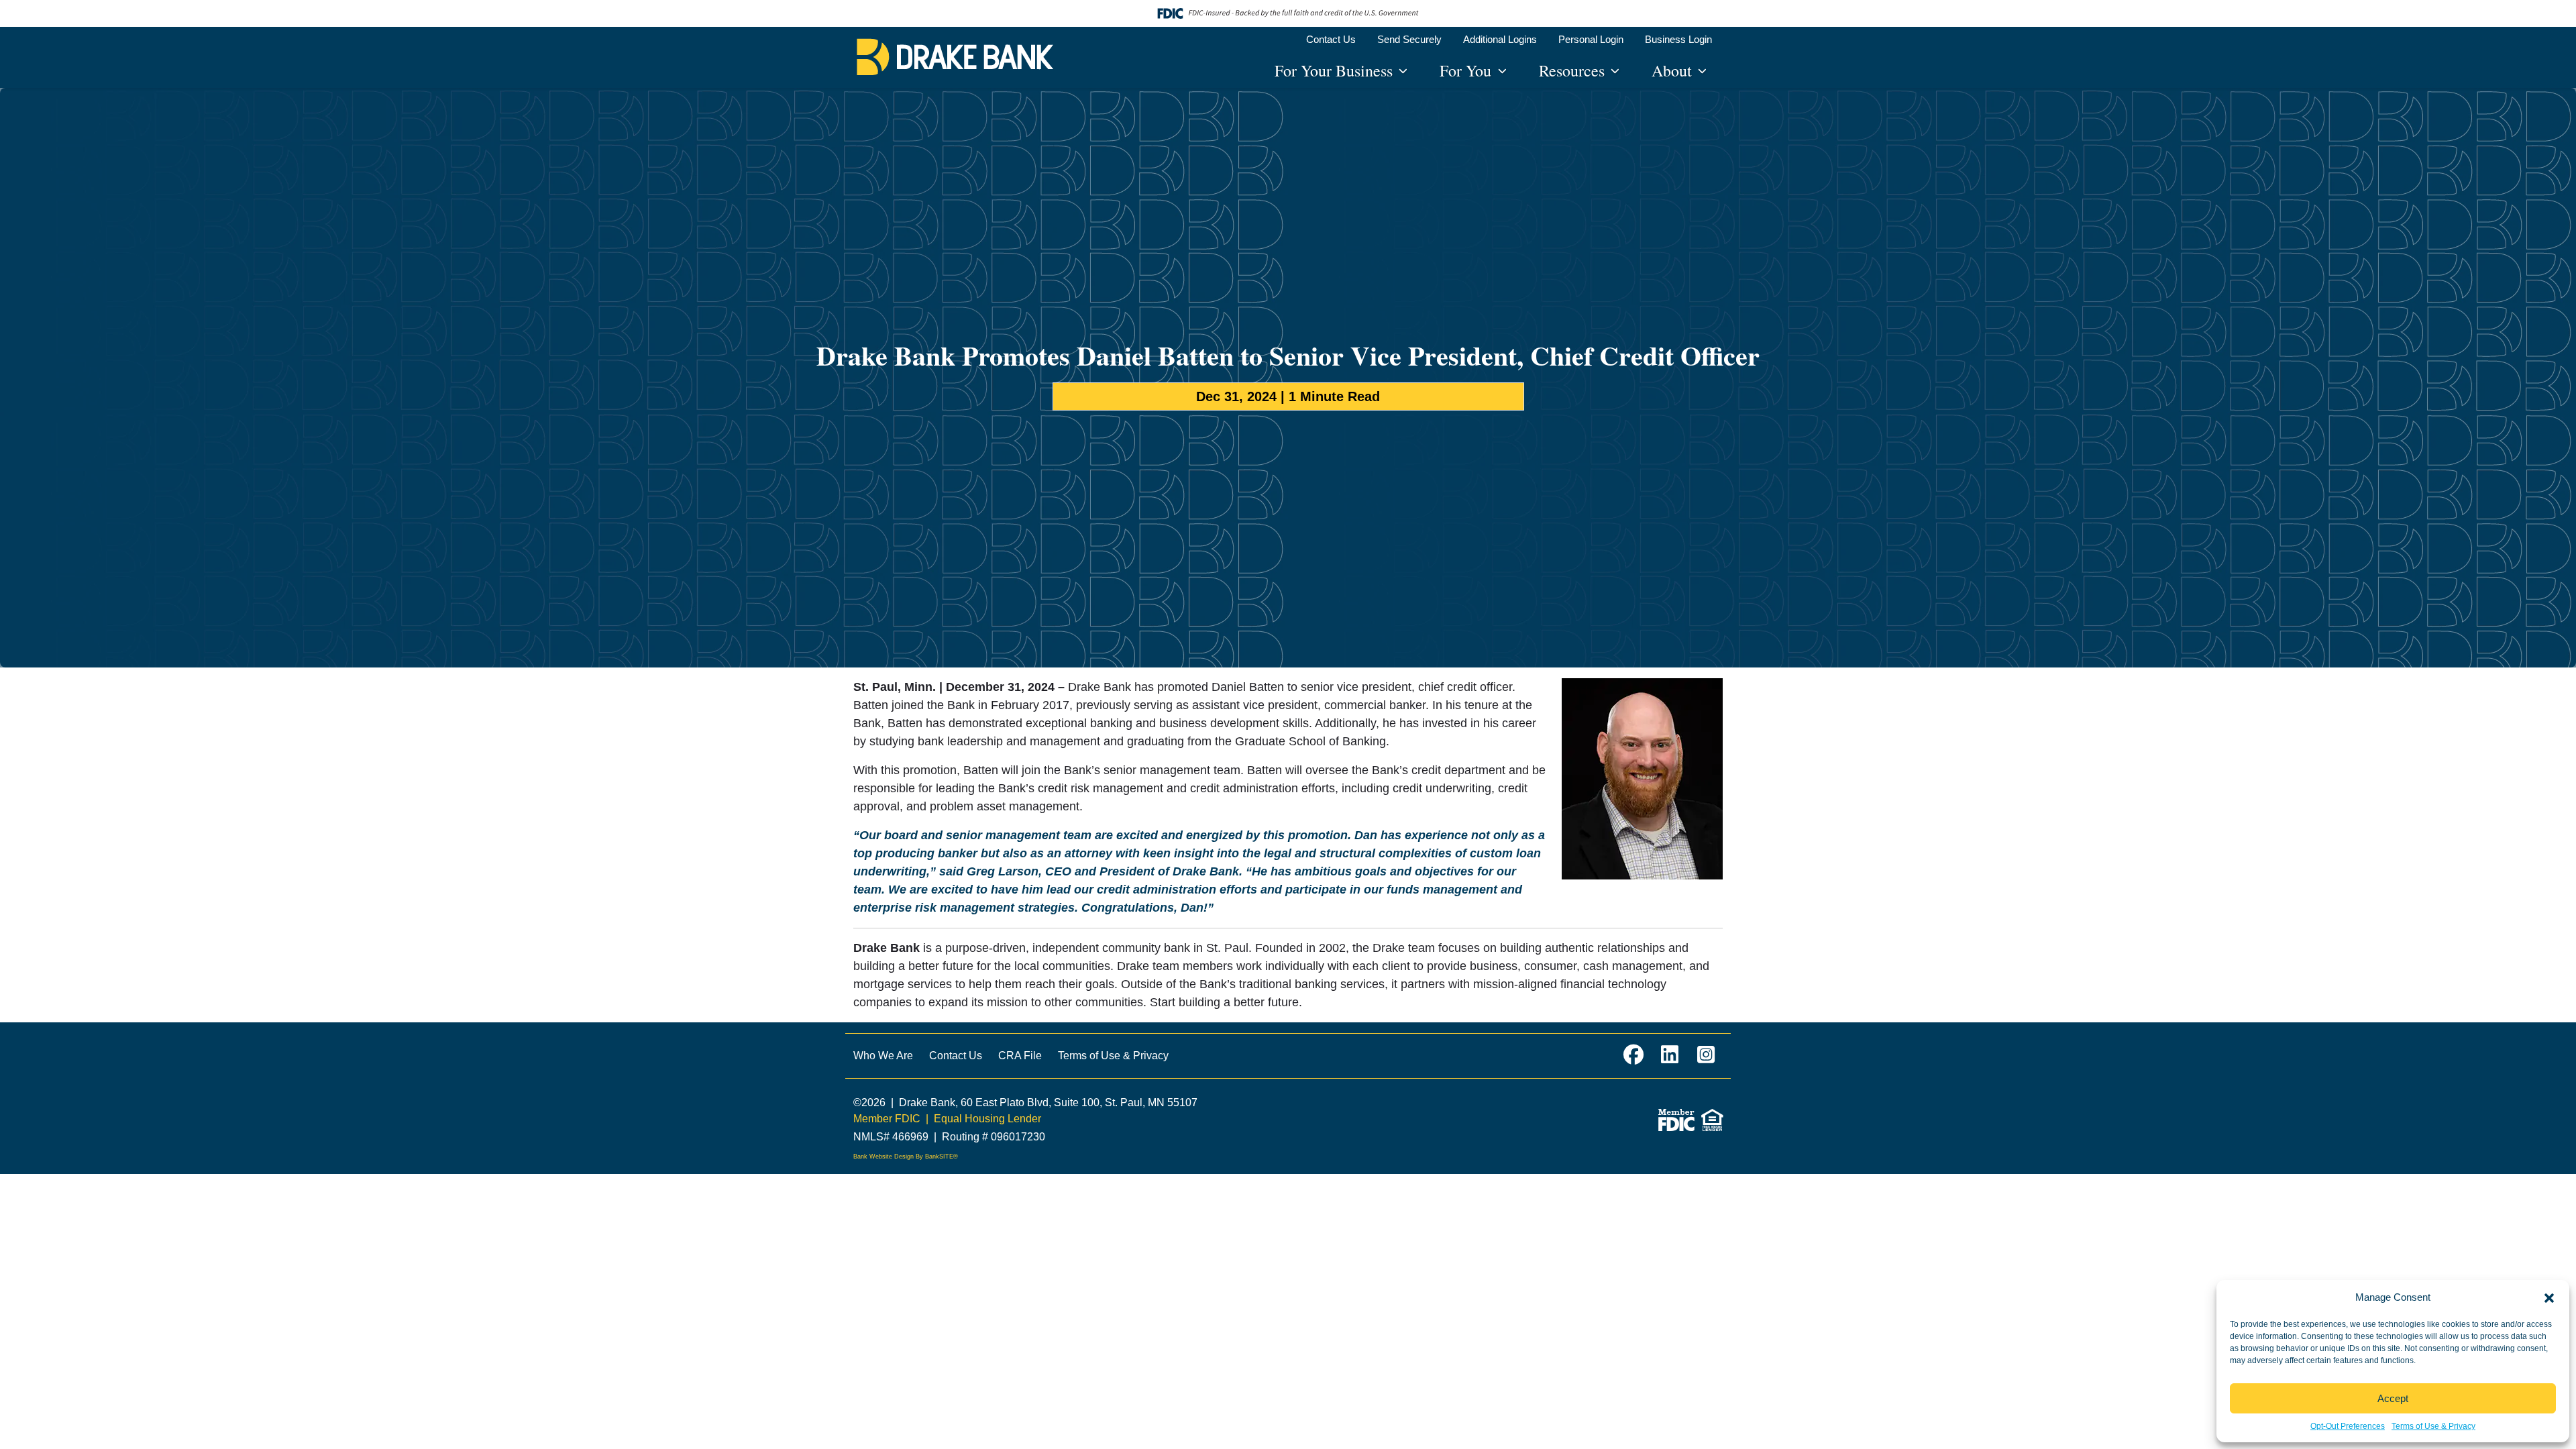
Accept (2393, 1398)
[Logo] (955, 57)
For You (1467, 70)
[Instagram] (1706, 1056)
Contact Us (1331, 39)
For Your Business (1336, 70)
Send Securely (1409, 39)
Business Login (1678, 39)
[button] (2549, 1297)
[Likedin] (1670, 1056)
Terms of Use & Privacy (2433, 1426)
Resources (1574, 70)
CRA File (1020, 1056)
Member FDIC (887, 1119)
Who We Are (883, 1056)
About (1674, 70)
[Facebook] (1633, 1056)
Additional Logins (1500, 39)
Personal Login (1591, 39)
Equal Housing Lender (987, 1119)
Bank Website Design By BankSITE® (906, 1157)
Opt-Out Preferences (2348, 1426)
